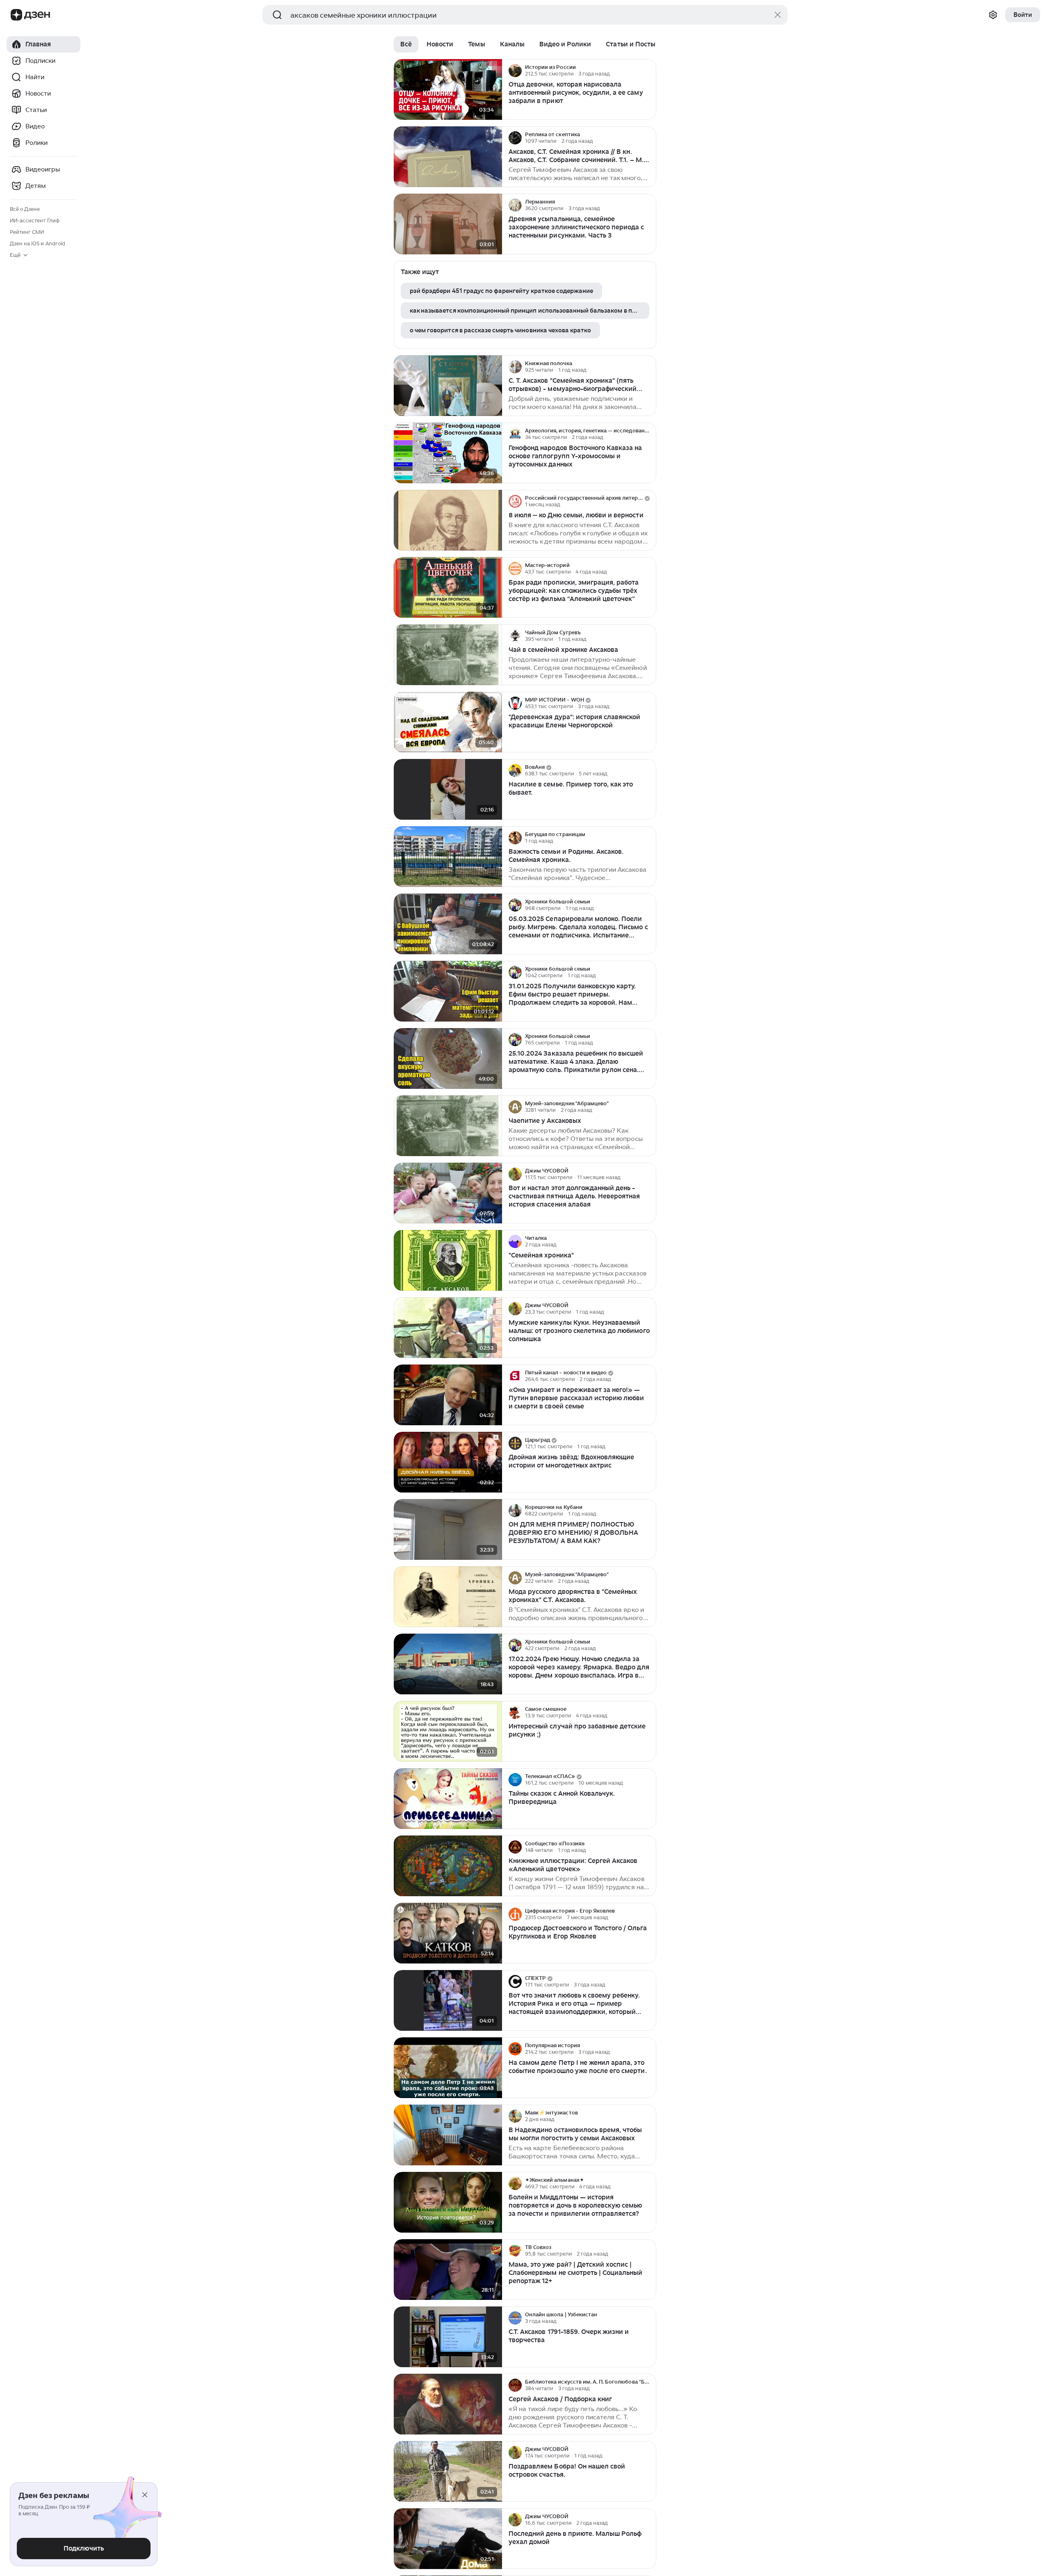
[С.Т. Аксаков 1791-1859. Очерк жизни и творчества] (448, 2337)
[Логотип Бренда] (16, 15)
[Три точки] (649, 71)
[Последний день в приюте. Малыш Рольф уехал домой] (448, 2539)
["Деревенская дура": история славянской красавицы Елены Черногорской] (448, 722)
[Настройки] (993, 15)
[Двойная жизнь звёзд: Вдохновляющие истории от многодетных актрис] (448, 1462)
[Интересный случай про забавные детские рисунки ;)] (448, 1731)
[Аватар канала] (515, 71)
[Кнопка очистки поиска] (778, 15)
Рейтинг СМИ (27, 232)
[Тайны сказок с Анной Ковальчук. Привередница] (448, 1799)
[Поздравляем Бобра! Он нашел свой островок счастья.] (448, 2472)
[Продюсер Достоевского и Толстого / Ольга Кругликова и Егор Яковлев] (448, 1933)
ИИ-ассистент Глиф (35, 221)
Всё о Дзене (25, 209)
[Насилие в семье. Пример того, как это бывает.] (448, 790)
